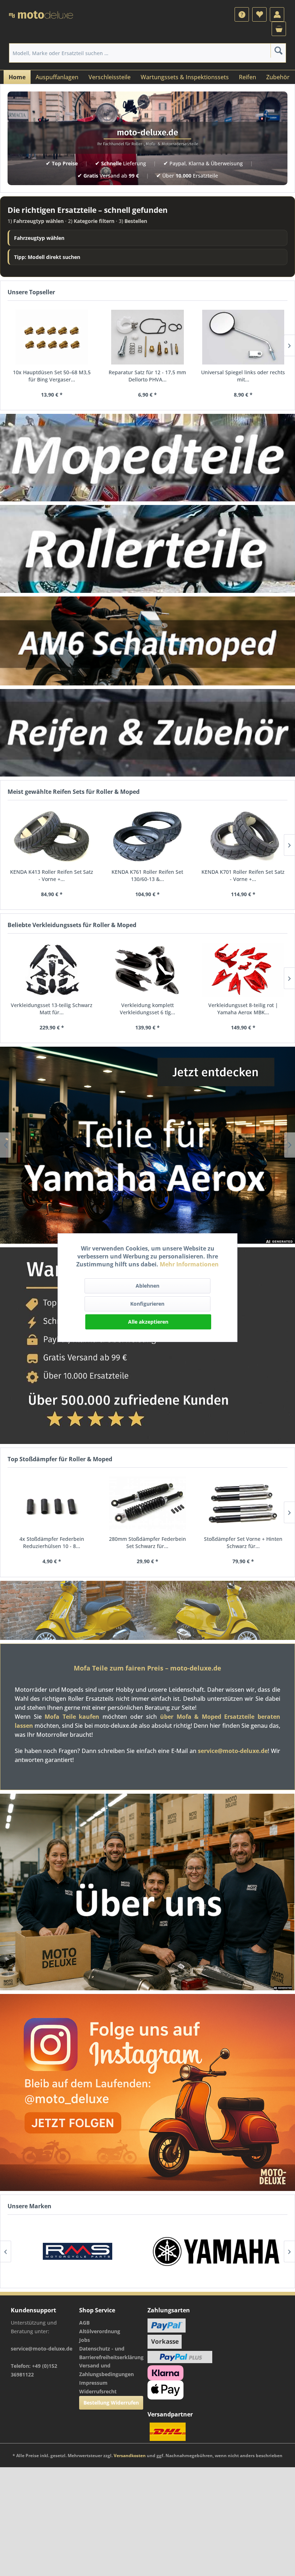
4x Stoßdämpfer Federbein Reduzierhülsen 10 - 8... (52, 1542)
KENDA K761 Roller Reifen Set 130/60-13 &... (147, 875)
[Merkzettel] (259, 14)
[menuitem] (242, 14)
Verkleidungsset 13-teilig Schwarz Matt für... (52, 1009)
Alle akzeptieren (148, 1322)
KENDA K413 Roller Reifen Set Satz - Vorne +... (52, 875)
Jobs (85, 2340)
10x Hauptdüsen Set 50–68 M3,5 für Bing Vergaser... (52, 376)
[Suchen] (278, 50)
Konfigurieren (147, 1304)
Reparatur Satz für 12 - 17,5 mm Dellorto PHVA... (147, 376)
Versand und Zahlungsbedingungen (106, 2370)
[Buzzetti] (217, 2251)
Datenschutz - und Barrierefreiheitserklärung (111, 2353)
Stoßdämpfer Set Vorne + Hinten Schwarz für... (243, 1542)
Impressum (93, 2383)
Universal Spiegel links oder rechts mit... (243, 376)
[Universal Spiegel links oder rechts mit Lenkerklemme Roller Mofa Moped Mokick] (243, 337)
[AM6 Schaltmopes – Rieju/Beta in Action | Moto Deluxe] (147, 641)
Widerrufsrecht (98, 2391)
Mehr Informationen (189, 1264)
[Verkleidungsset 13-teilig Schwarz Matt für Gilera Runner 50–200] (52, 970)
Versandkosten (130, 2456)
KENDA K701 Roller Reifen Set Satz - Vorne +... (243, 875)
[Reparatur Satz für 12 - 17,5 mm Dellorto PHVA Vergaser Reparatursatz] (147, 337)
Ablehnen (147, 1286)
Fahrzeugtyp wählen (39, 238)
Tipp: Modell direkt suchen (47, 257)
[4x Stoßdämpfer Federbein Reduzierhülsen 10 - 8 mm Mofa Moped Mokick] (52, 1504)
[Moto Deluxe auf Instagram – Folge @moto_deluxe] (147, 2092)
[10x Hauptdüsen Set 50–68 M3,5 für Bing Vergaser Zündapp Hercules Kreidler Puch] (52, 337)
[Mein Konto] (277, 14)
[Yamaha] (78, 2251)
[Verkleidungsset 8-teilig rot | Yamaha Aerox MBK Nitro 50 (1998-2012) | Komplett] (243, 970)
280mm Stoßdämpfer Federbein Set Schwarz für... (147, 1542)
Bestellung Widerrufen (111, 2403)
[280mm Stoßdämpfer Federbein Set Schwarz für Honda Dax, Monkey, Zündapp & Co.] (147, 1504)
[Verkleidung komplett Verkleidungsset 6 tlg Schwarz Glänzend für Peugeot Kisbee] (147, 970)
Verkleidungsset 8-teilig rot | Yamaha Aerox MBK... (243, 1009)
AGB (84, 2323)
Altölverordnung (100, 2331)
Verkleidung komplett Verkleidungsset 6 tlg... (147, 1009)
